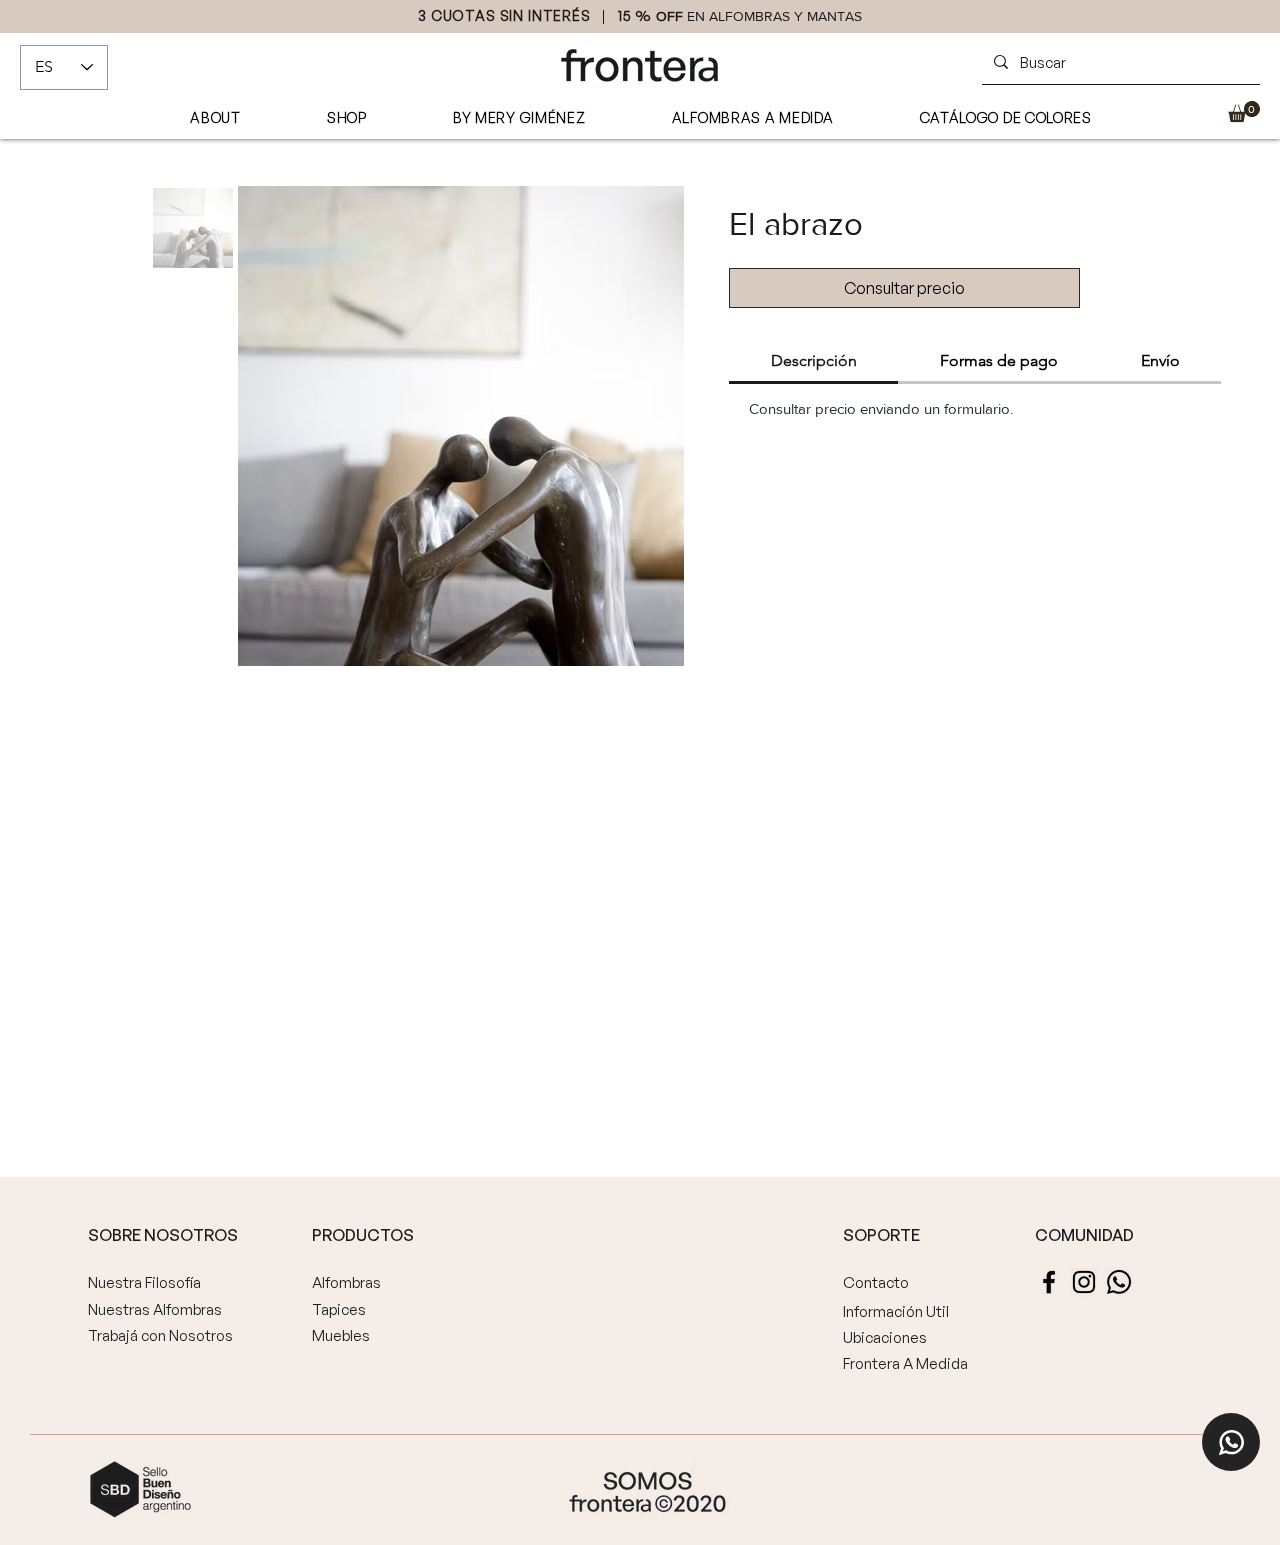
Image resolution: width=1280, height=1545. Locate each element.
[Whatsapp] (1119, 1282)
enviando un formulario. (936, 408)
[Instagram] (1084, 1282)
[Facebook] (1049, 1282)
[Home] (1231, 1442)
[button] (1244, 111)
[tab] (813, 362)
